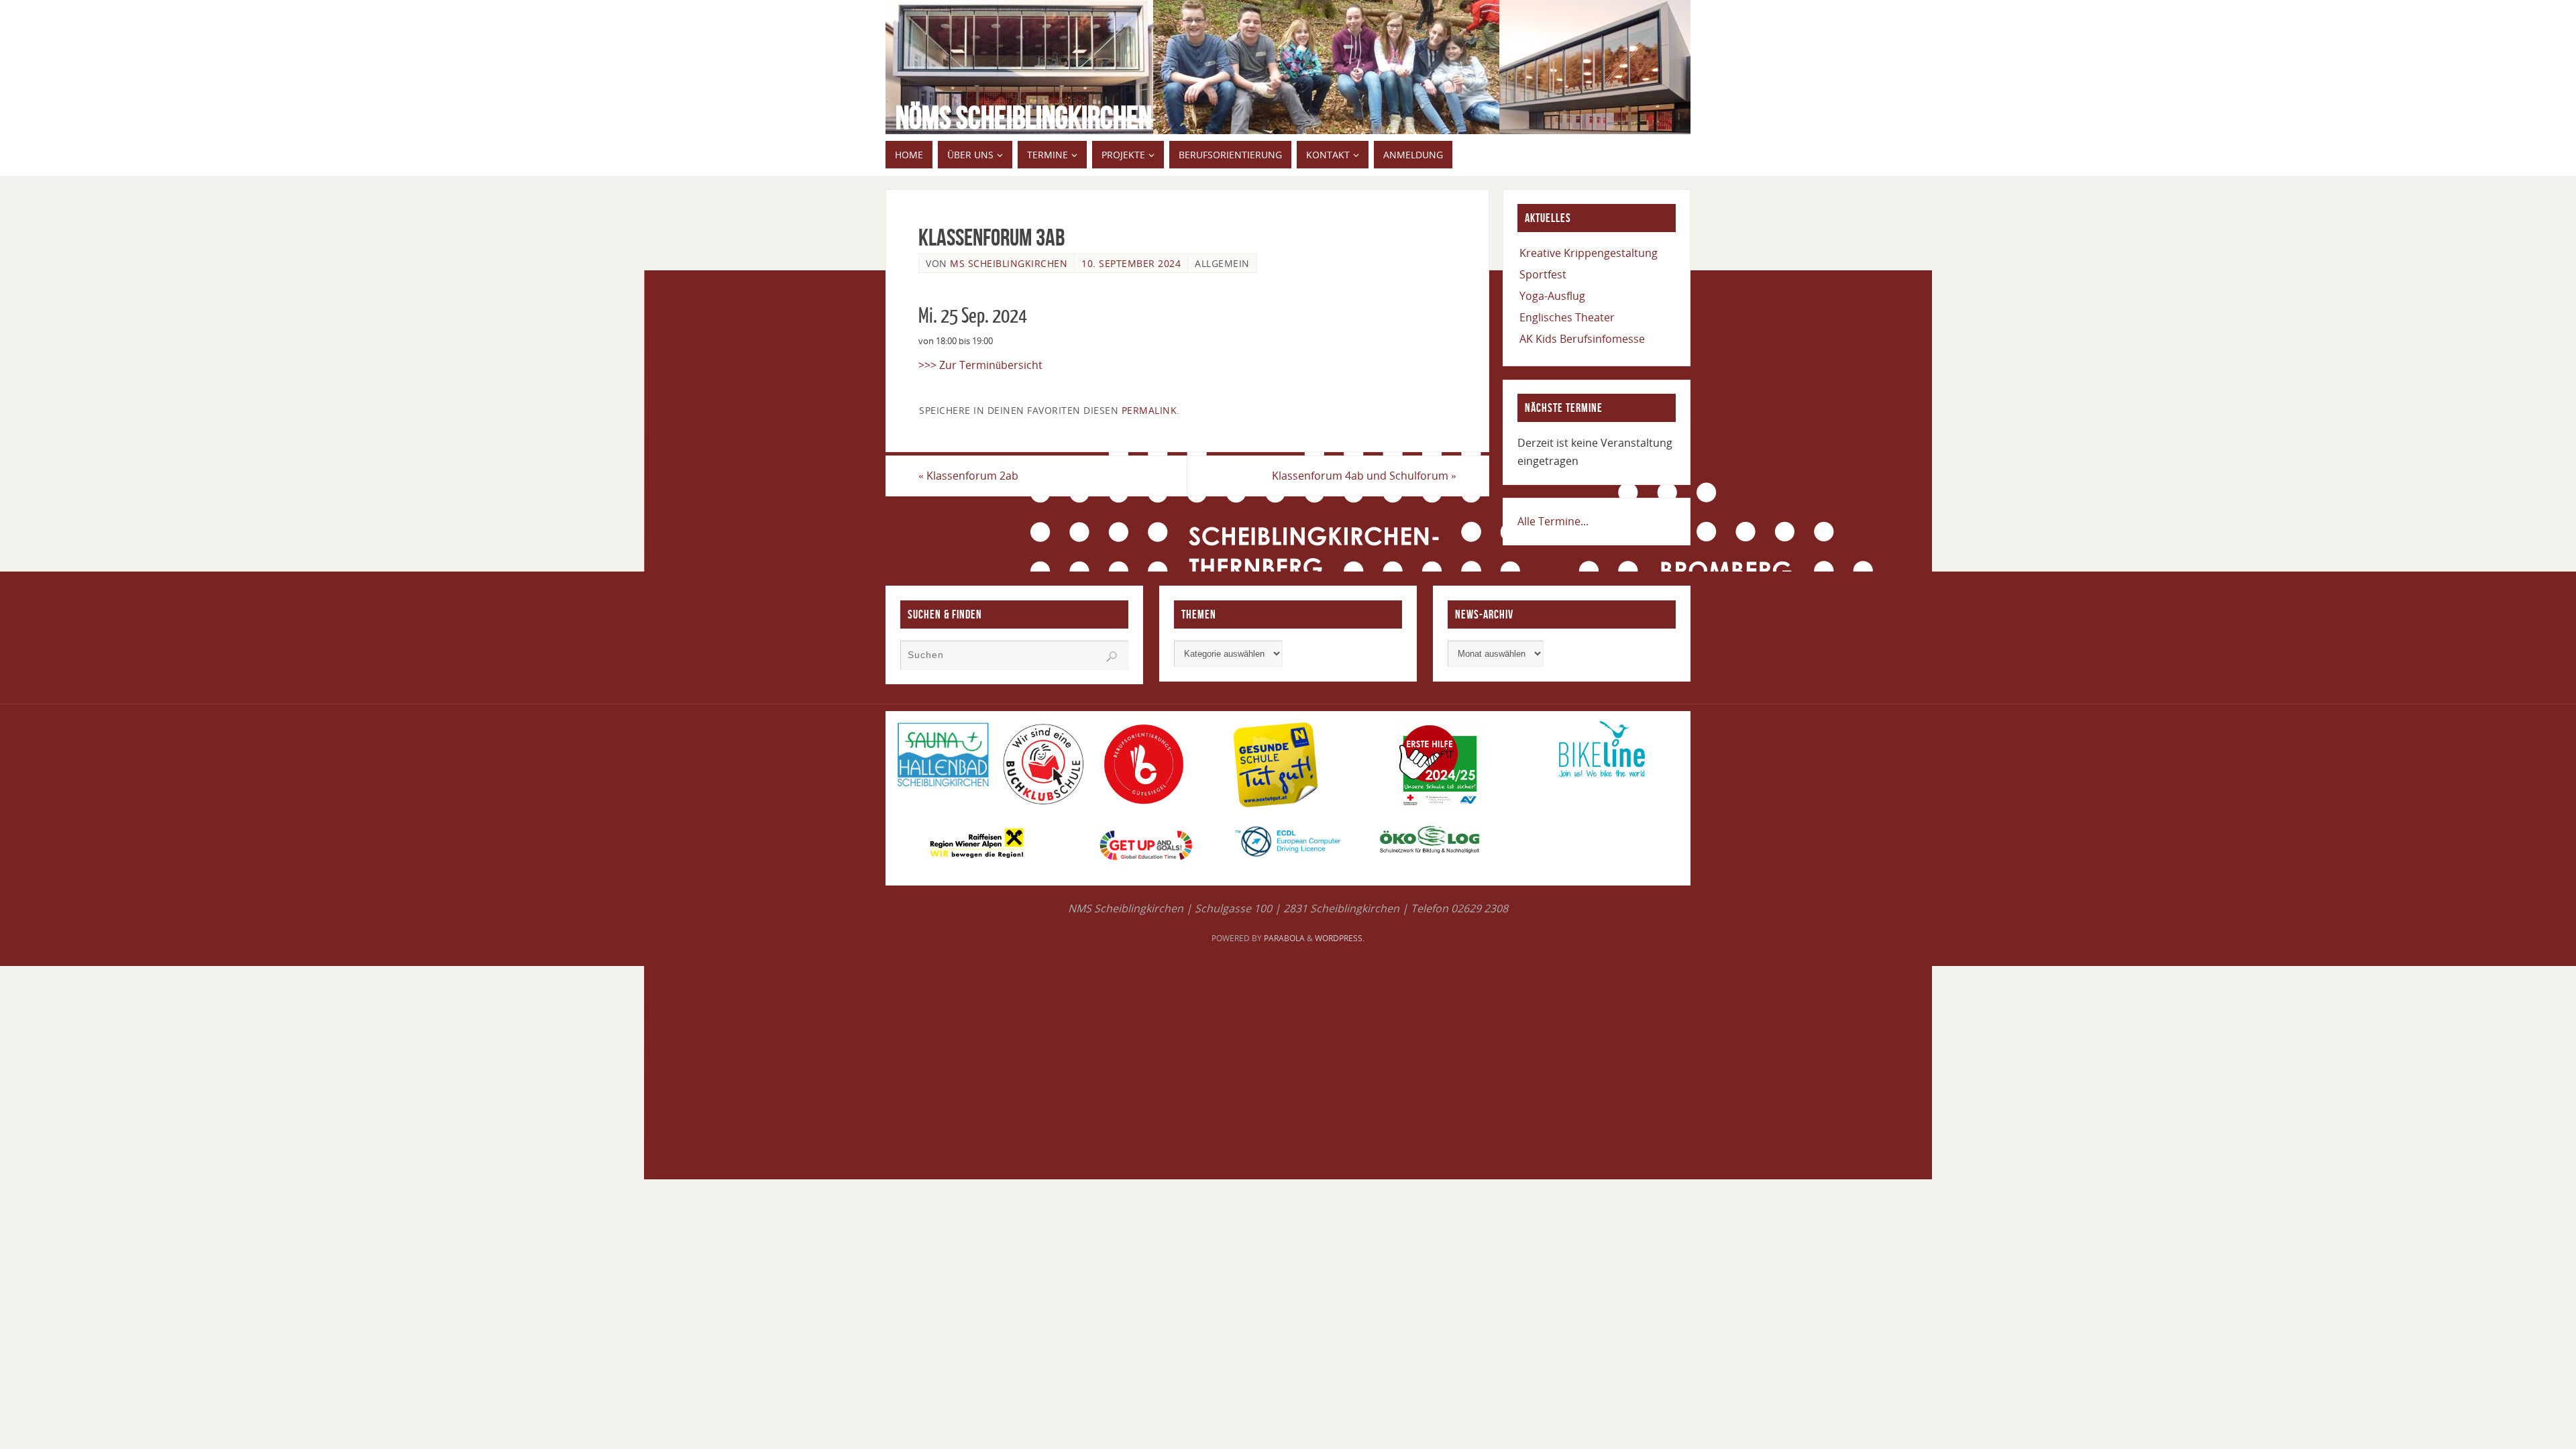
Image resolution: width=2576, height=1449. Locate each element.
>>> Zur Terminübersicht (980, 365)
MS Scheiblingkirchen (1009, 263)
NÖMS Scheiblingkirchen (1024, 118)
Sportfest (1543, 274)
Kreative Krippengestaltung (1589, 253)
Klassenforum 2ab (968, 476)
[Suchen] (1112, 657)
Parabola (1284, 938)
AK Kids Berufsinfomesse (1582, 339)
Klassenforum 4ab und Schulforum (1364, 476)
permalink (1149, 410)
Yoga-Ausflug (1552, 296)
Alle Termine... (1553, 521)
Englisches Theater (1567, 317)
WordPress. (1340, 938)
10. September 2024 (1131, 263)
